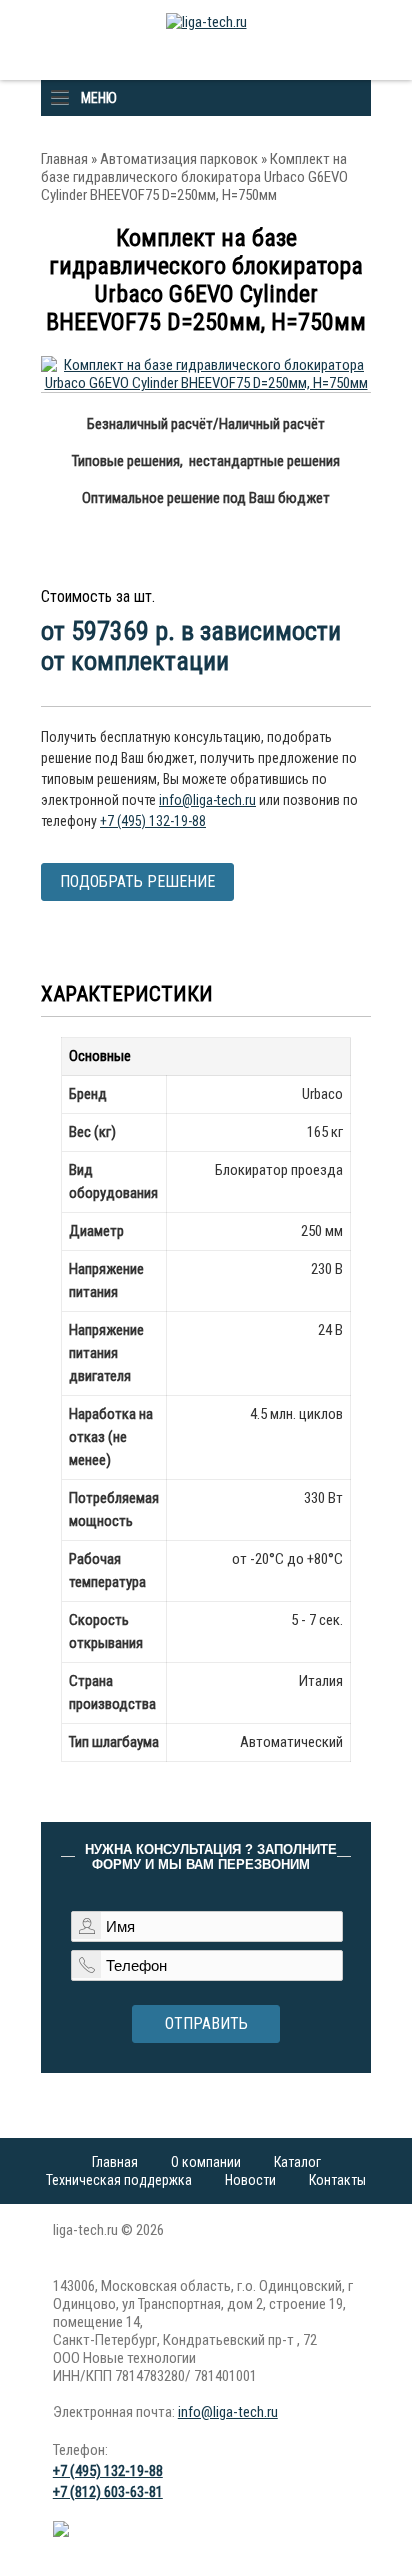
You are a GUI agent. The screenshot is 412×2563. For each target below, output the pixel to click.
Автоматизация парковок (179, 159)
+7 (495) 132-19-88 (153, 821)
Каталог (297, 2162)
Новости (250, 2180)
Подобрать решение (137, 881)
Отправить (206, 2023)
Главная (64, 159)
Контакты (337, 2180)
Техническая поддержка (119, 2180)
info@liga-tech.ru (207, 800)
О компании (206, 2162)
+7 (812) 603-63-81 (108, 2492)
